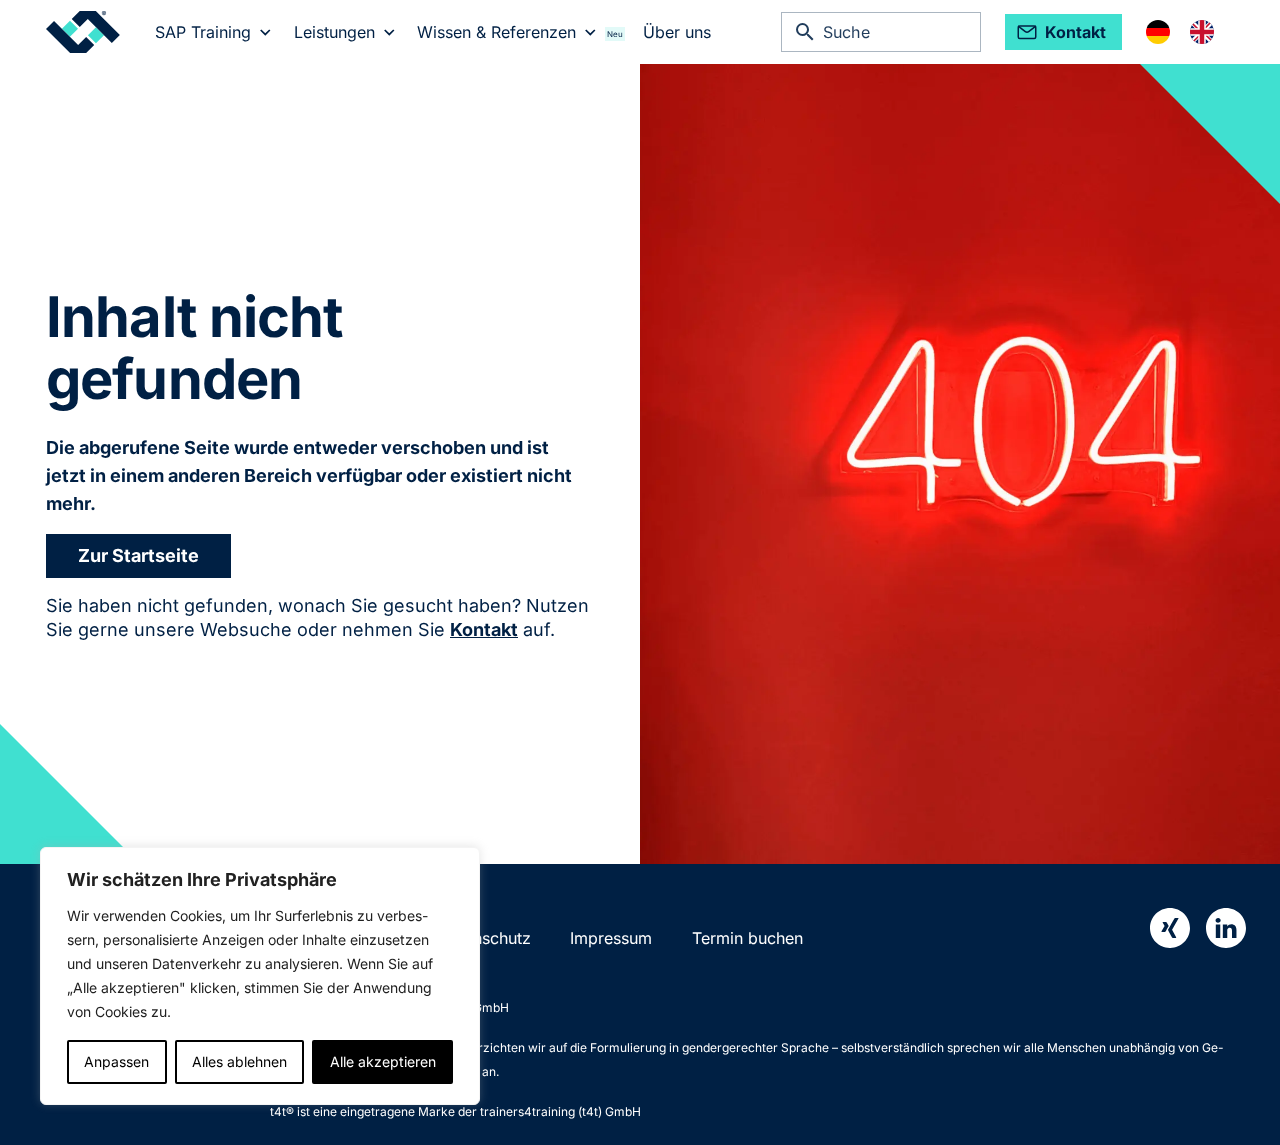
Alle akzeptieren (383, 1061)
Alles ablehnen (239, 1061)
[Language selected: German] (1190, 32)
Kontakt (484, 629)
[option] (1207, 32)
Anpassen (116, 1061)
